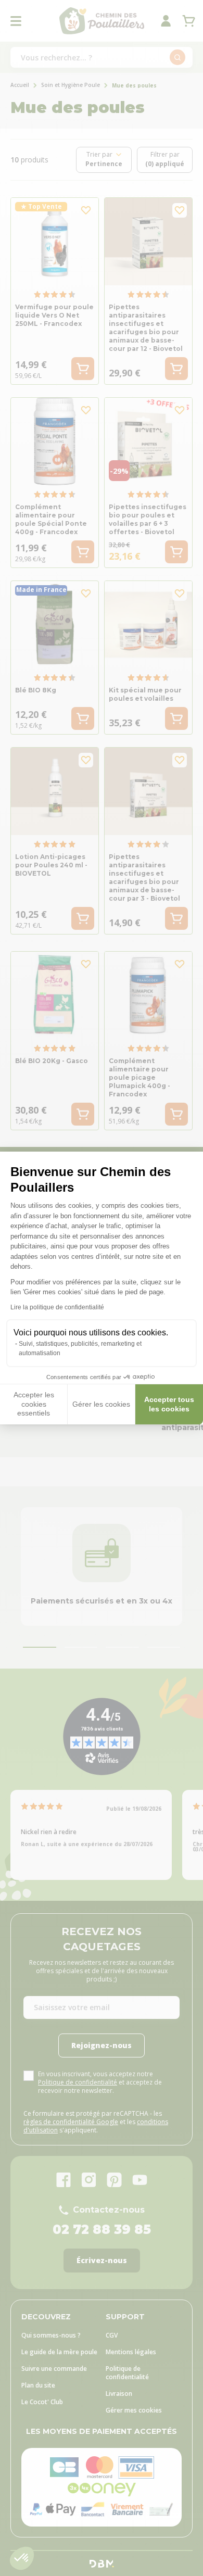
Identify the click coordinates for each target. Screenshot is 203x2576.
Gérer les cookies (101, 1404)
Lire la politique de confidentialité (57, 1307)
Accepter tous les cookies (169, 1404)
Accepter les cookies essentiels (34, 1404)
